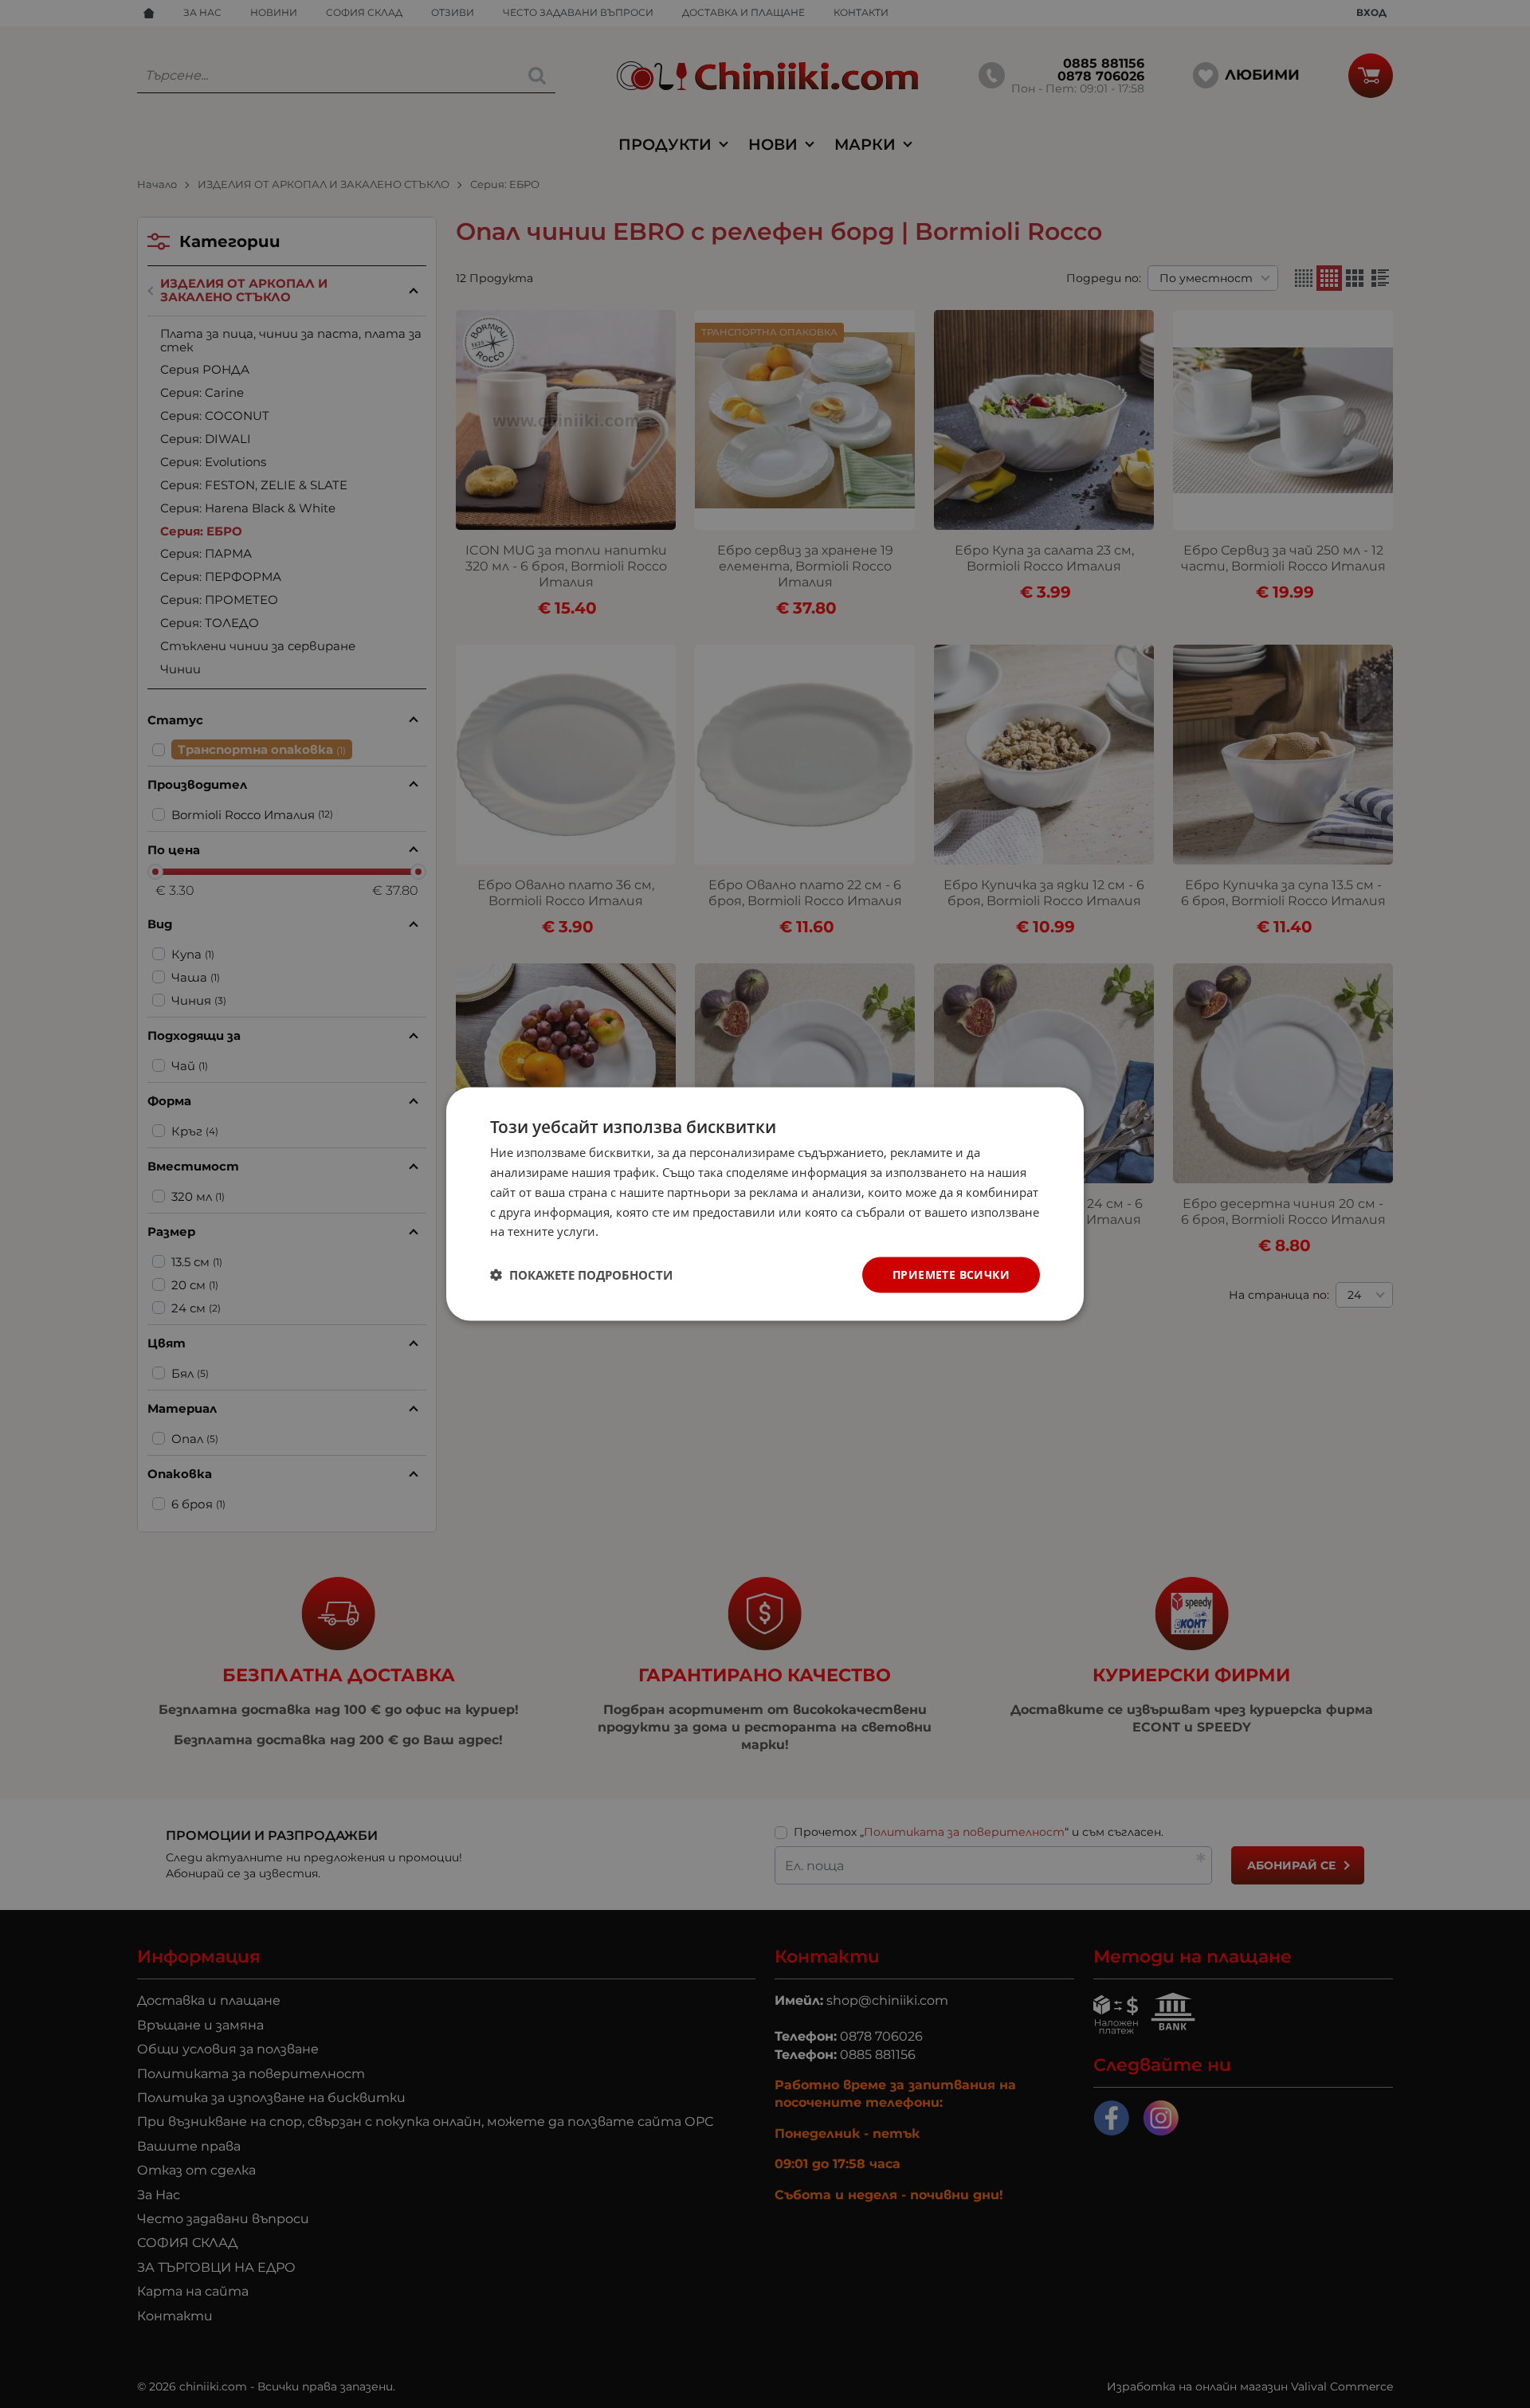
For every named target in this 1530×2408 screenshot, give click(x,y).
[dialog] (765, 1204)
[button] (581, 1275)
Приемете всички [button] (951, 1275)
